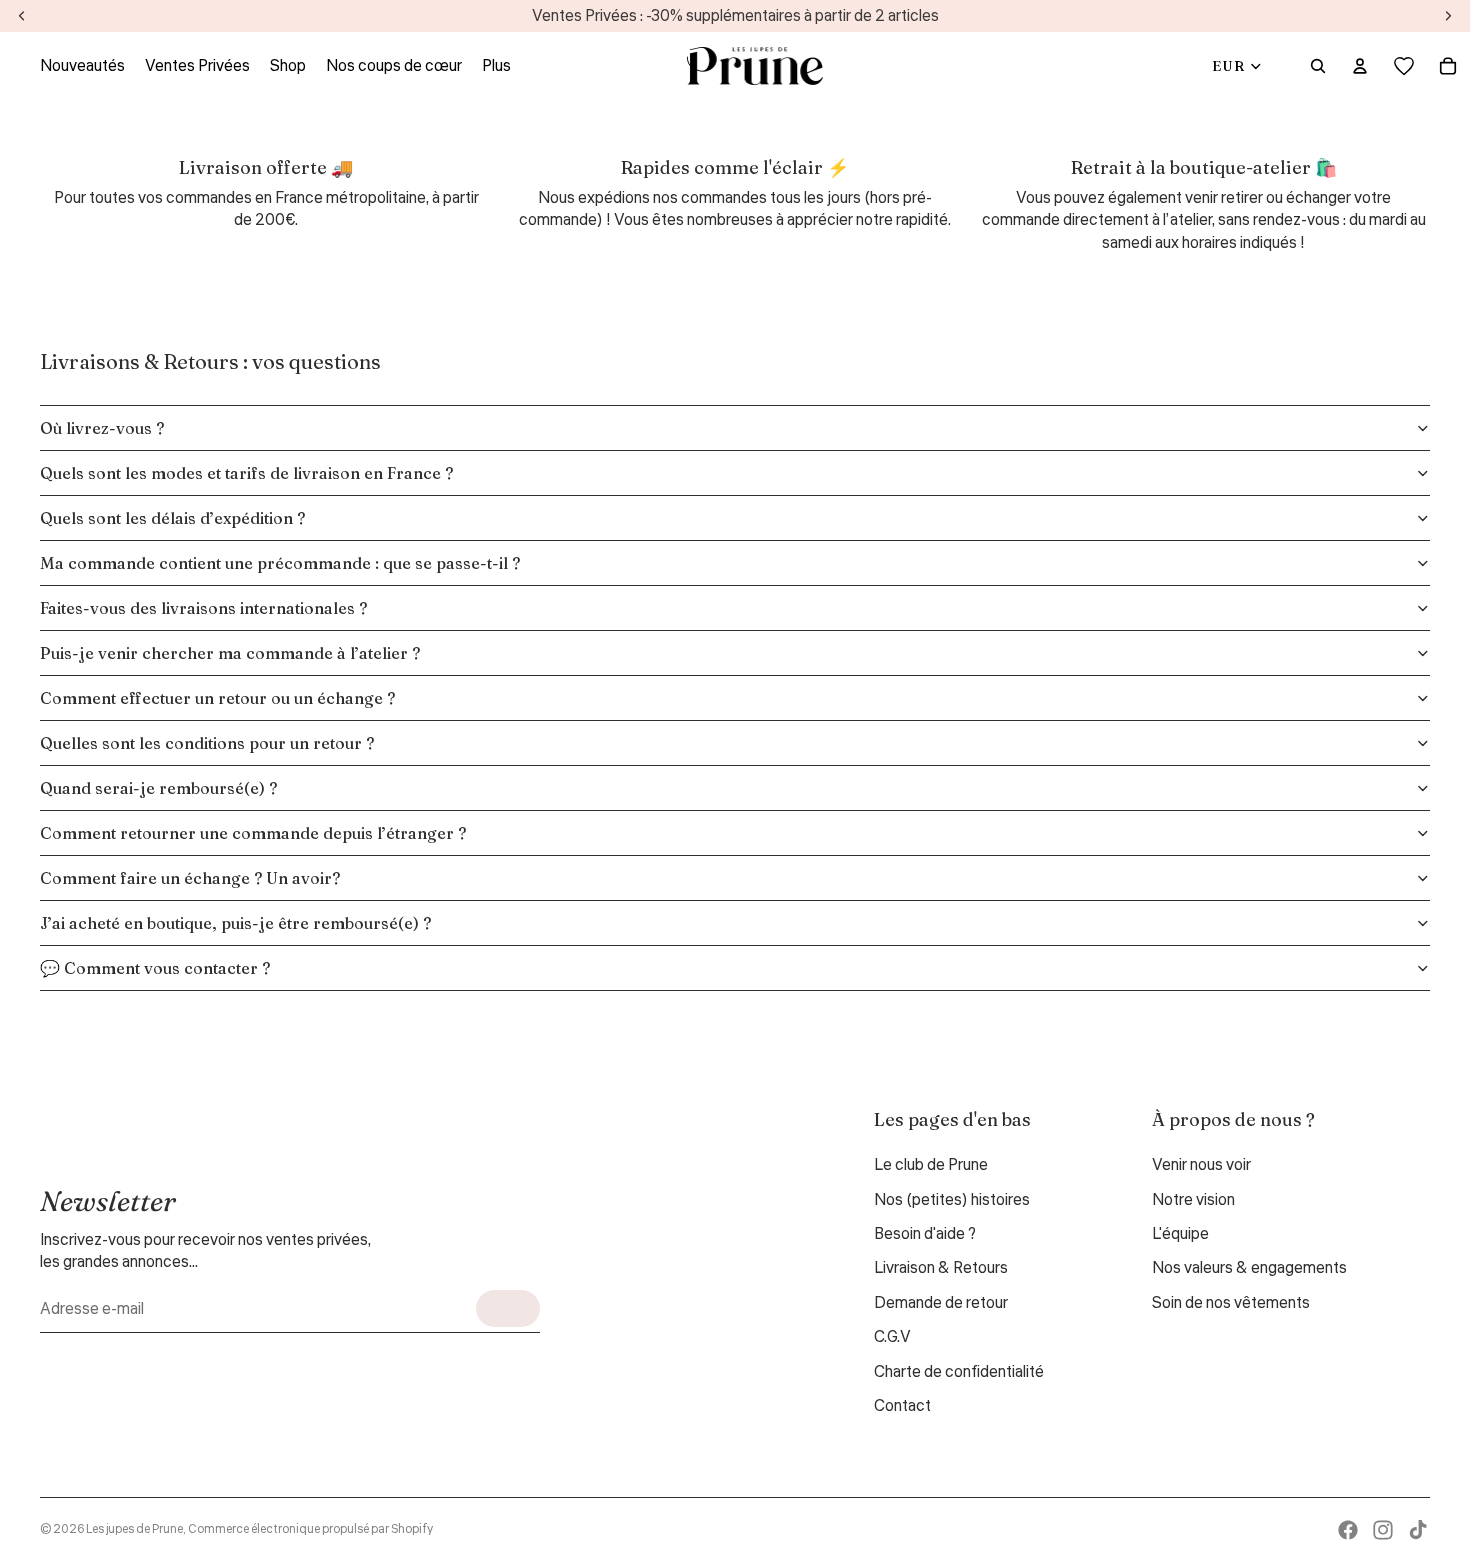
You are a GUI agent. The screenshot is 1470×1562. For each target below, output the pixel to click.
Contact (902, 1406)
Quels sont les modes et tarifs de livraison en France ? (246, 473)
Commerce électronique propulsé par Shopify (310, 1529)
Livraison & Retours (941, 1268)
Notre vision (1193, 1200)
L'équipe (1180, 1234)
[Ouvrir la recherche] (1318, 66)
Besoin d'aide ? (925, 1234)
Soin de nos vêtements (1231, 1303)
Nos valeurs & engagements (1249, 1268)
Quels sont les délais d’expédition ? (172, 518)
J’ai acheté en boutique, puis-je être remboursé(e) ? (235, 923)
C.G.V (892, 1337)
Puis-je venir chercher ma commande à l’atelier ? (230, 653)
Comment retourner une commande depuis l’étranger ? (253, 833)
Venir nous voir (1201, 1165)
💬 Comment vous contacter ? (155, 968)
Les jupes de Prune (134, 1529)
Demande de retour (941, 1303)
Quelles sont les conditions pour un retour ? (207, 743)
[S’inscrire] (508, 1308)
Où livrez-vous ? (102, 428)
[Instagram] (1383, 1530)
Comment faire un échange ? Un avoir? (190, 878)
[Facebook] (1348, 1530)
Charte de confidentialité (959, 1372)
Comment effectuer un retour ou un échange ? (217, 698)
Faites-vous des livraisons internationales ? (203, 608)
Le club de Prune (931, 1165)
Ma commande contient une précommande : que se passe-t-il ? (280, 563)
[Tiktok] (1418, 1530)
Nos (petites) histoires (952, 1200)
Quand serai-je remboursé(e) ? (158, 788)
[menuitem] (496, 66)
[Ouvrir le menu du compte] (1360, 66)
